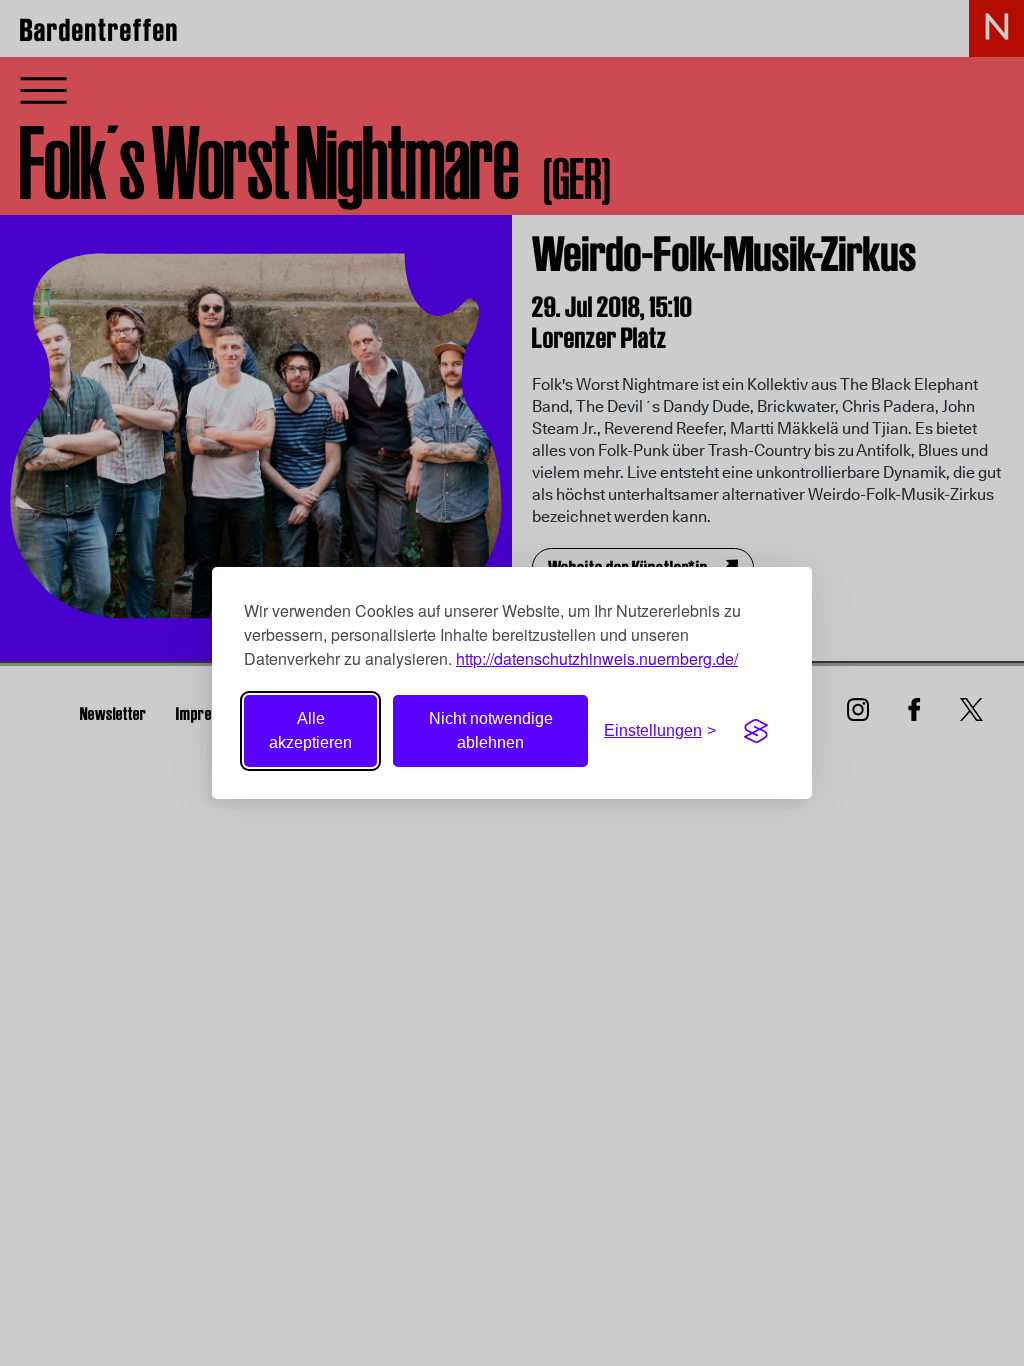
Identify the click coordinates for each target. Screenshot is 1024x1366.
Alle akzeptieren (310, 730)
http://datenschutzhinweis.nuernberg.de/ (597, 658)
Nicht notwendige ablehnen (491, 730)
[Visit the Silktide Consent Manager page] (756, 731)
